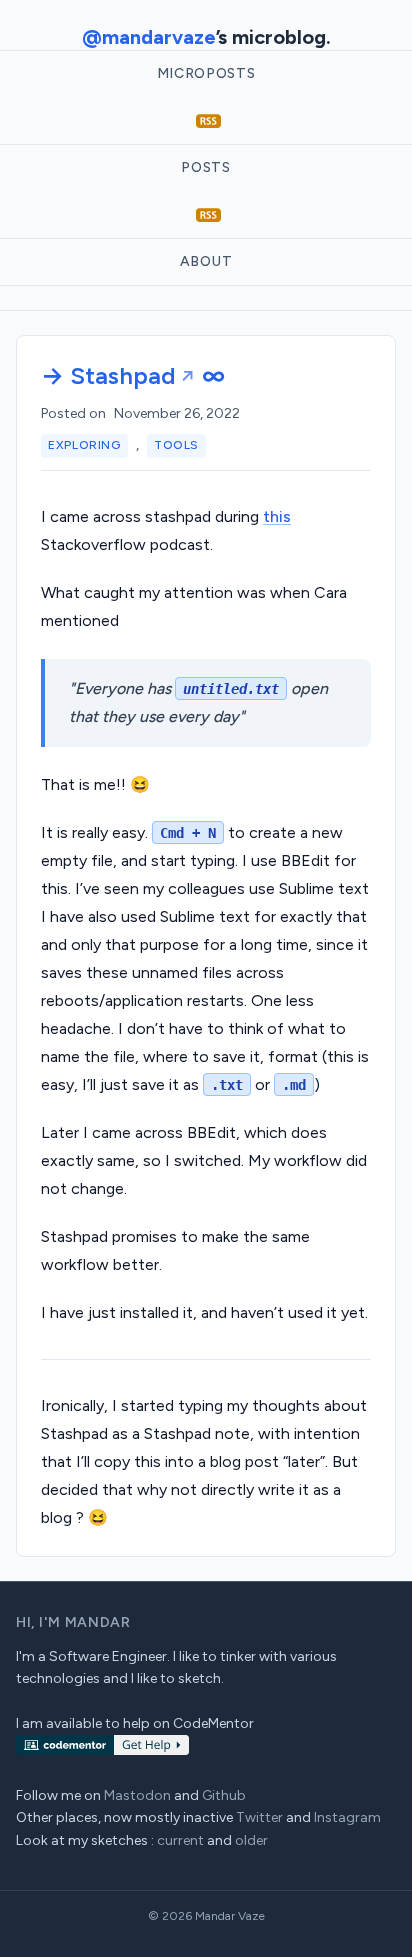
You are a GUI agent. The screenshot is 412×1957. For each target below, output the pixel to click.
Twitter (259, 1817)
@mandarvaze (149, 37)
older (251, 1840)
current (180, 1840)
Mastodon (137, 1795)
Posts (206, 167)
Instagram (347, 1817)
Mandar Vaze (230, 1916)
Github (224, 1795)
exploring (84, 445)
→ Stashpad (108, 375)
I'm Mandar (85, 1622)
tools (176, 445)
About (206, 261)
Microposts (206, 73)
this (277, 516)
